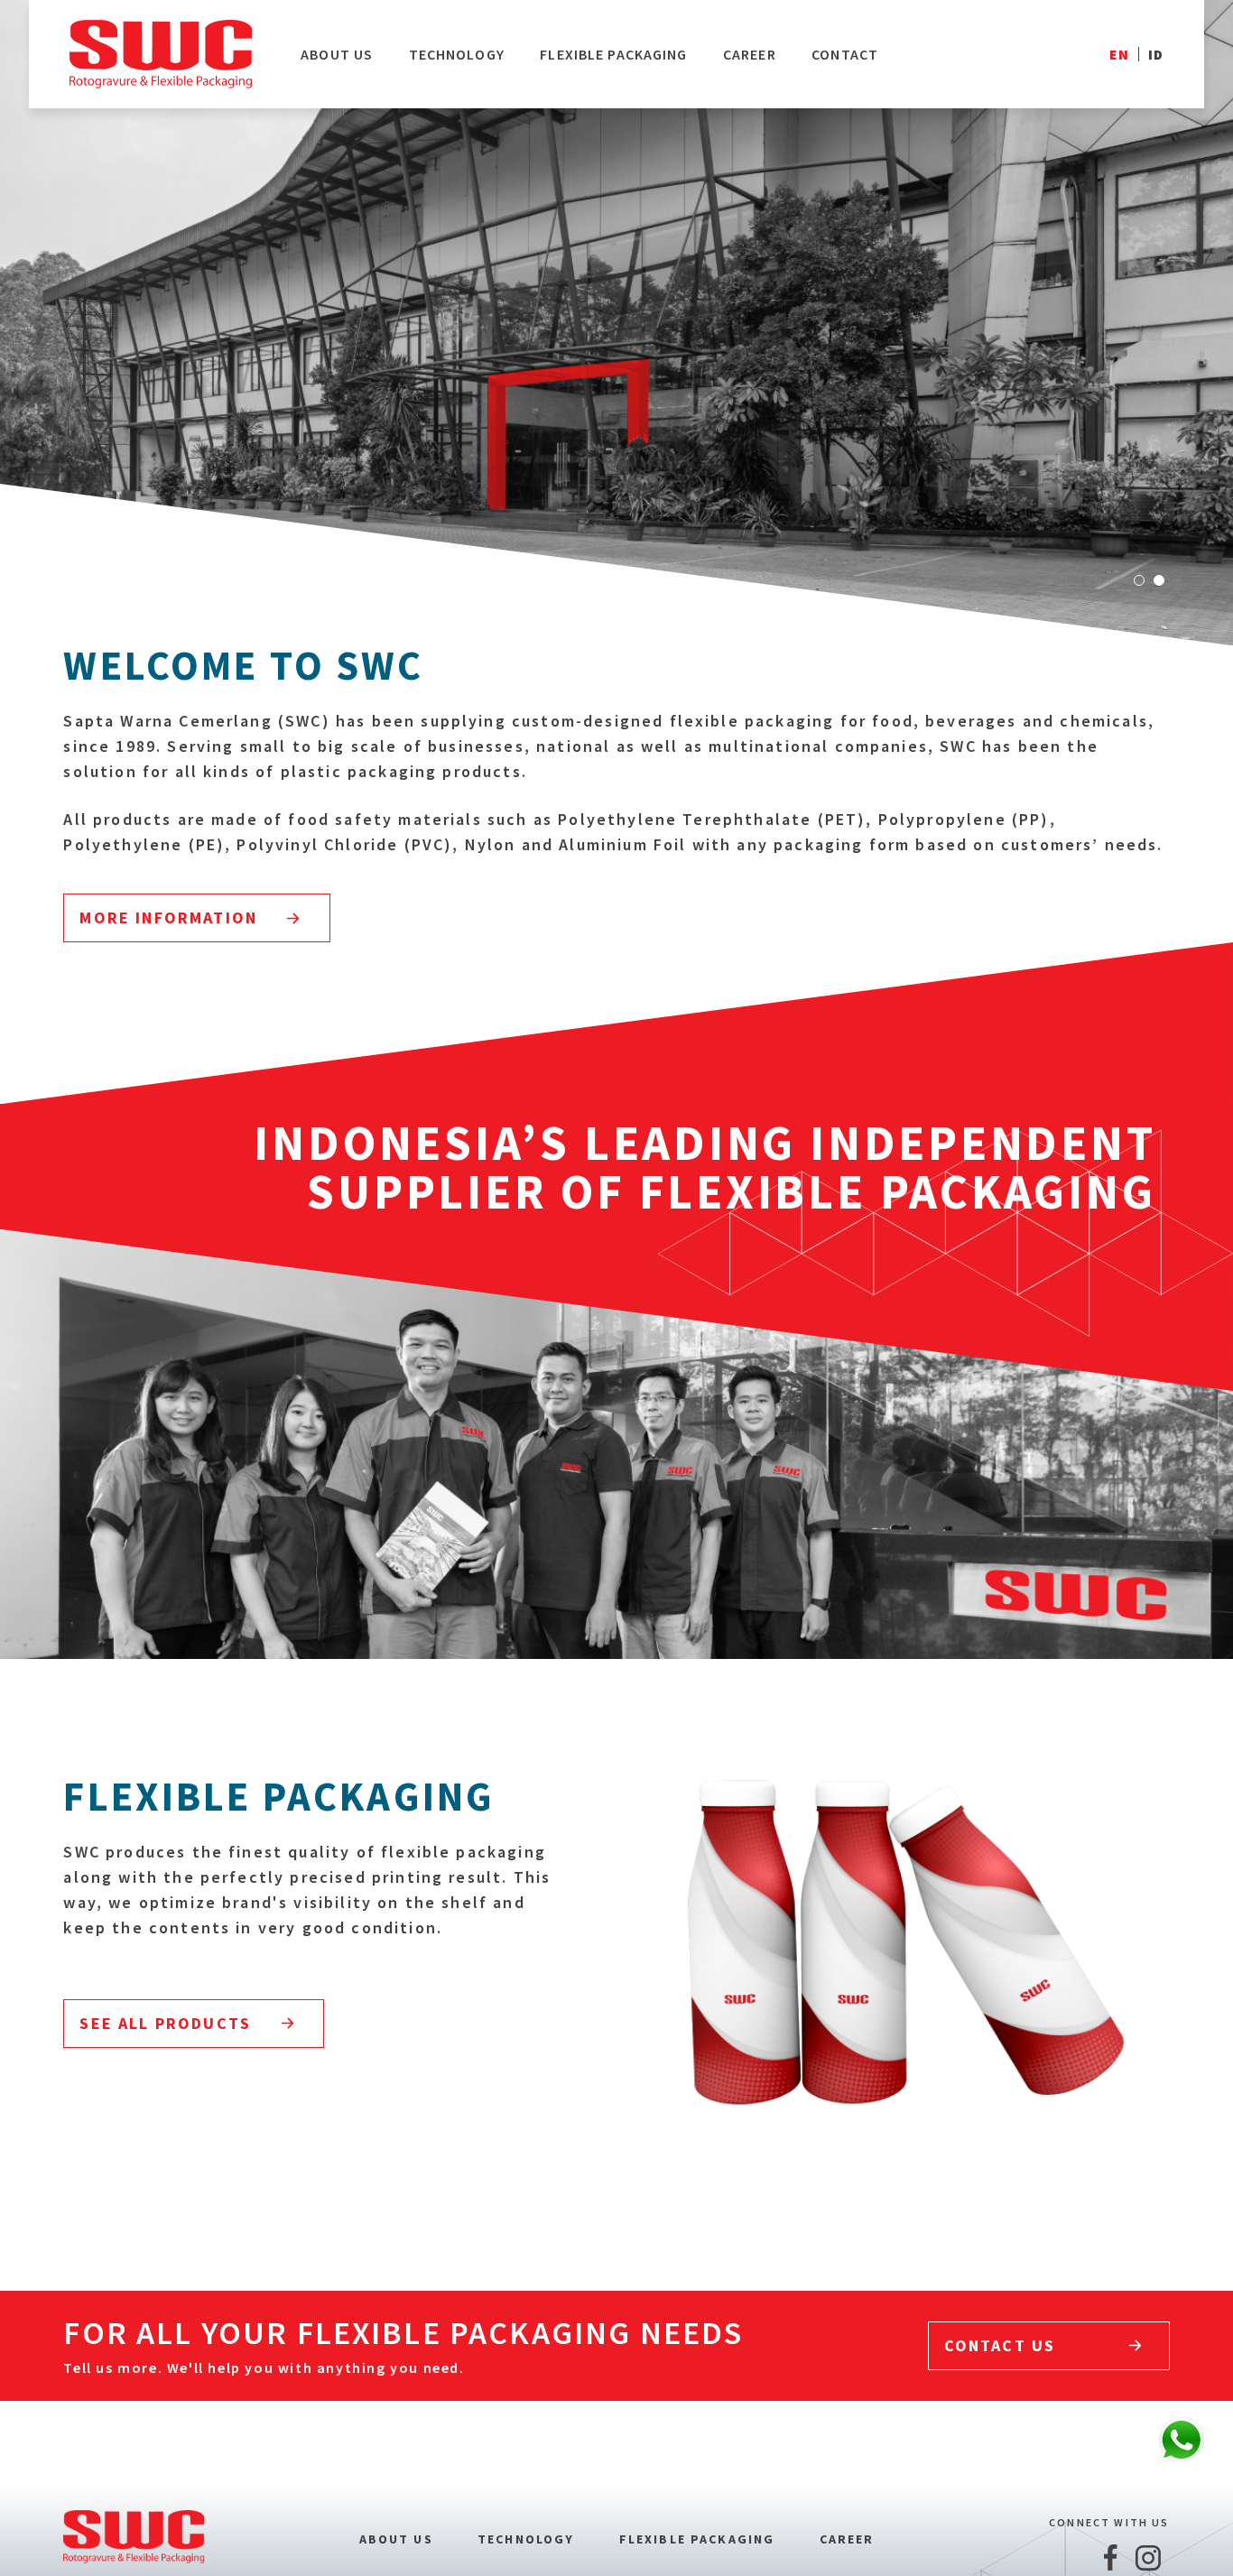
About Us (337, 54)
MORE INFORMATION (168, 917)
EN (1119, 54)
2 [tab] (1159, 580)
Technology (457, 54)
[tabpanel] (616, 323)
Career (750, 54)
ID (1156, 54)
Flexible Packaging (613, 54)
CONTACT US (1000, 2345)
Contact (845, 54)
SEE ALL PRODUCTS (165, 2023)
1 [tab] (1139, 580)
